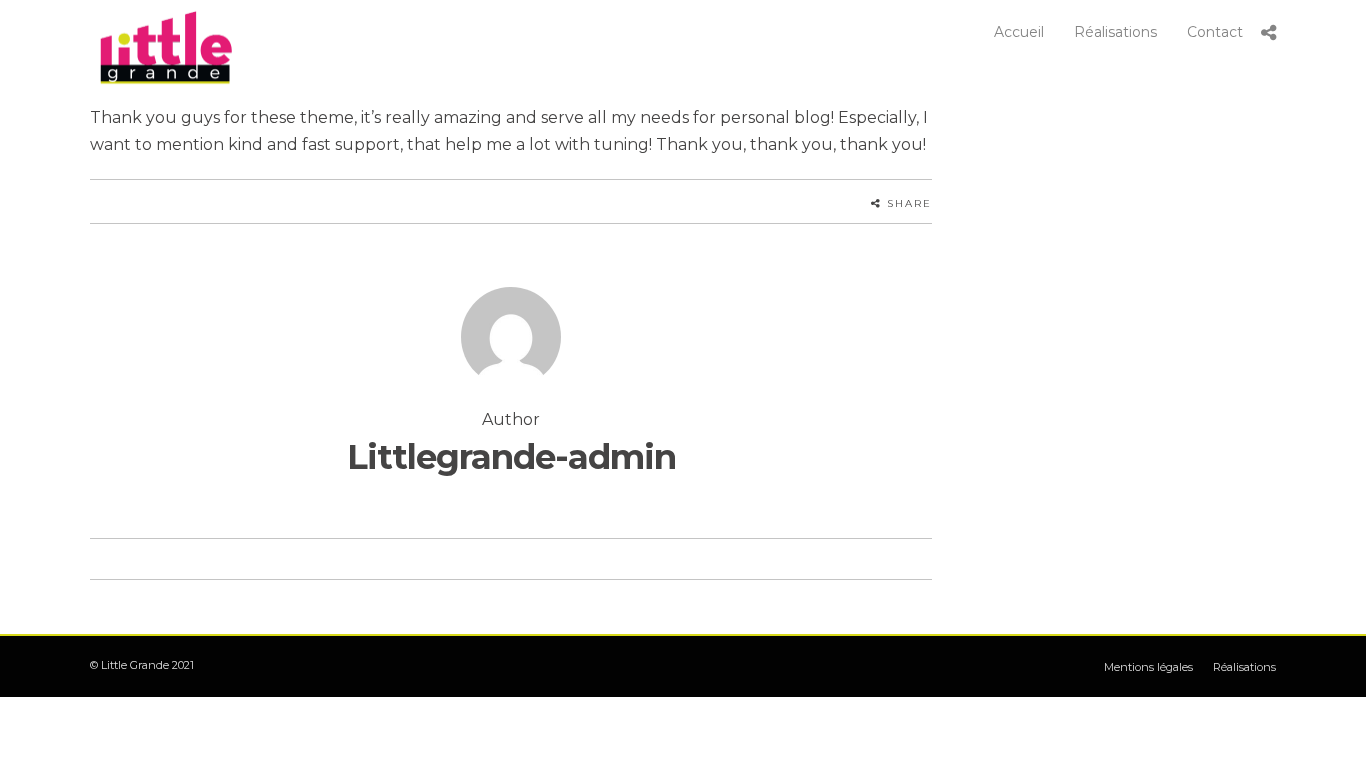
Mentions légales (1148, 667)
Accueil (1019, 32)
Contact (1215, 32)
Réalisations (1115, 32)
